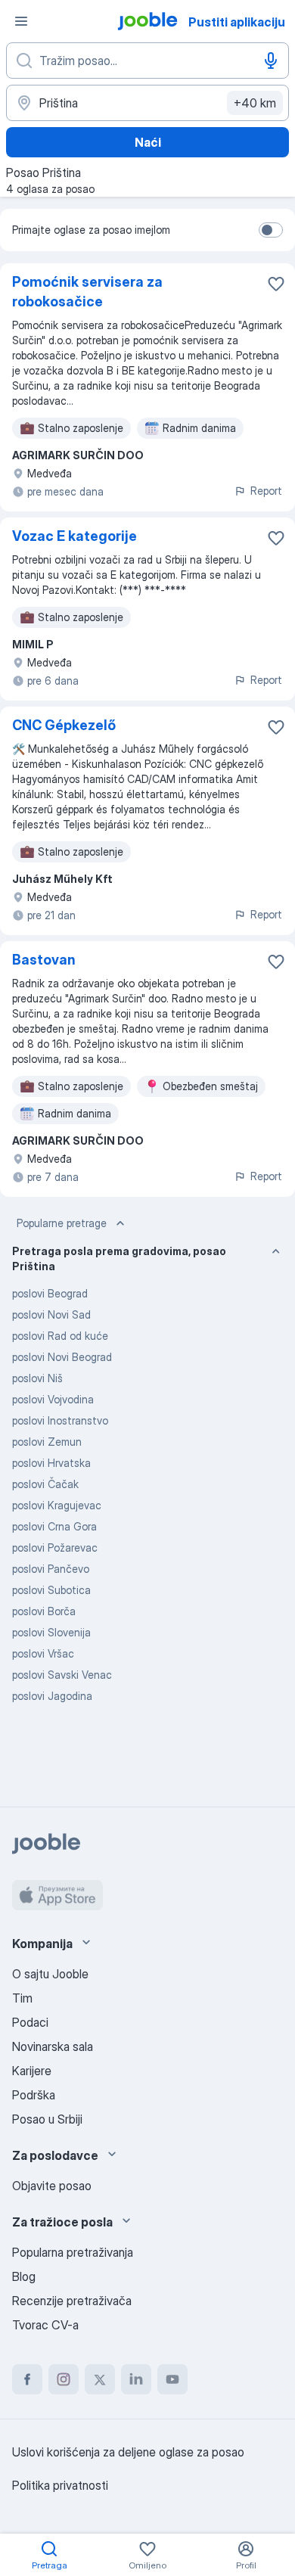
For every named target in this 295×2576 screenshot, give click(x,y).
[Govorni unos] (271, 61)
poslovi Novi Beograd (62, 1357)
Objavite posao (52, 2186)
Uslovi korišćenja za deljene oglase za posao (128, 2452)
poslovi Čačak (45, 1484)
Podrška (34, 2095)
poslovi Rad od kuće (60, 1336)
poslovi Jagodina (52, 1696)
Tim (22, 1998)
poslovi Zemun (47, 1442)
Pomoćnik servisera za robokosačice (87, 292)
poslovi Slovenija (51, 1632)
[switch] (271, 230)
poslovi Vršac (43, 1653)
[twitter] (100, 2379)
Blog (24, 2276)
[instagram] (64, 2379)
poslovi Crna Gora (54, 1526)
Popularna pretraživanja (73, 2252)
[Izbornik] (21, 21)
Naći (148, 142)
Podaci (30, 2022)
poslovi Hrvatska (51, 1463)
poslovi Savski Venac (62, 1675)
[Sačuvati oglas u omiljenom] (276, 284)
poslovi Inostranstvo (60, 1420)
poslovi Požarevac (55, 1547)
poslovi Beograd (50, 1293)
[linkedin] (136, 2379)
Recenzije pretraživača (72, 2301)
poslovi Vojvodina (53, 1399)
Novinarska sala (53, 2046)
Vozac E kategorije (75, 536)
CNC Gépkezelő (64, 725)
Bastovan (44, 960)
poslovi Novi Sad (51, 1314)
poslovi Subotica (51, 1590)
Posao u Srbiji (47, 2119)
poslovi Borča (44, 1611)
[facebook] (27, 2379)
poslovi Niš (37, 1378)
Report (266, 491)
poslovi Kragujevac (57, 1505)
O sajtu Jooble (50, 1974)
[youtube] (172, 2379)
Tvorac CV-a (45, 2325)
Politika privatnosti (60, 2485)
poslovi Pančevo (51, 1569)
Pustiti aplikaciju (237, 22)
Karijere (32, 2071)
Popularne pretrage (62, 1223)
